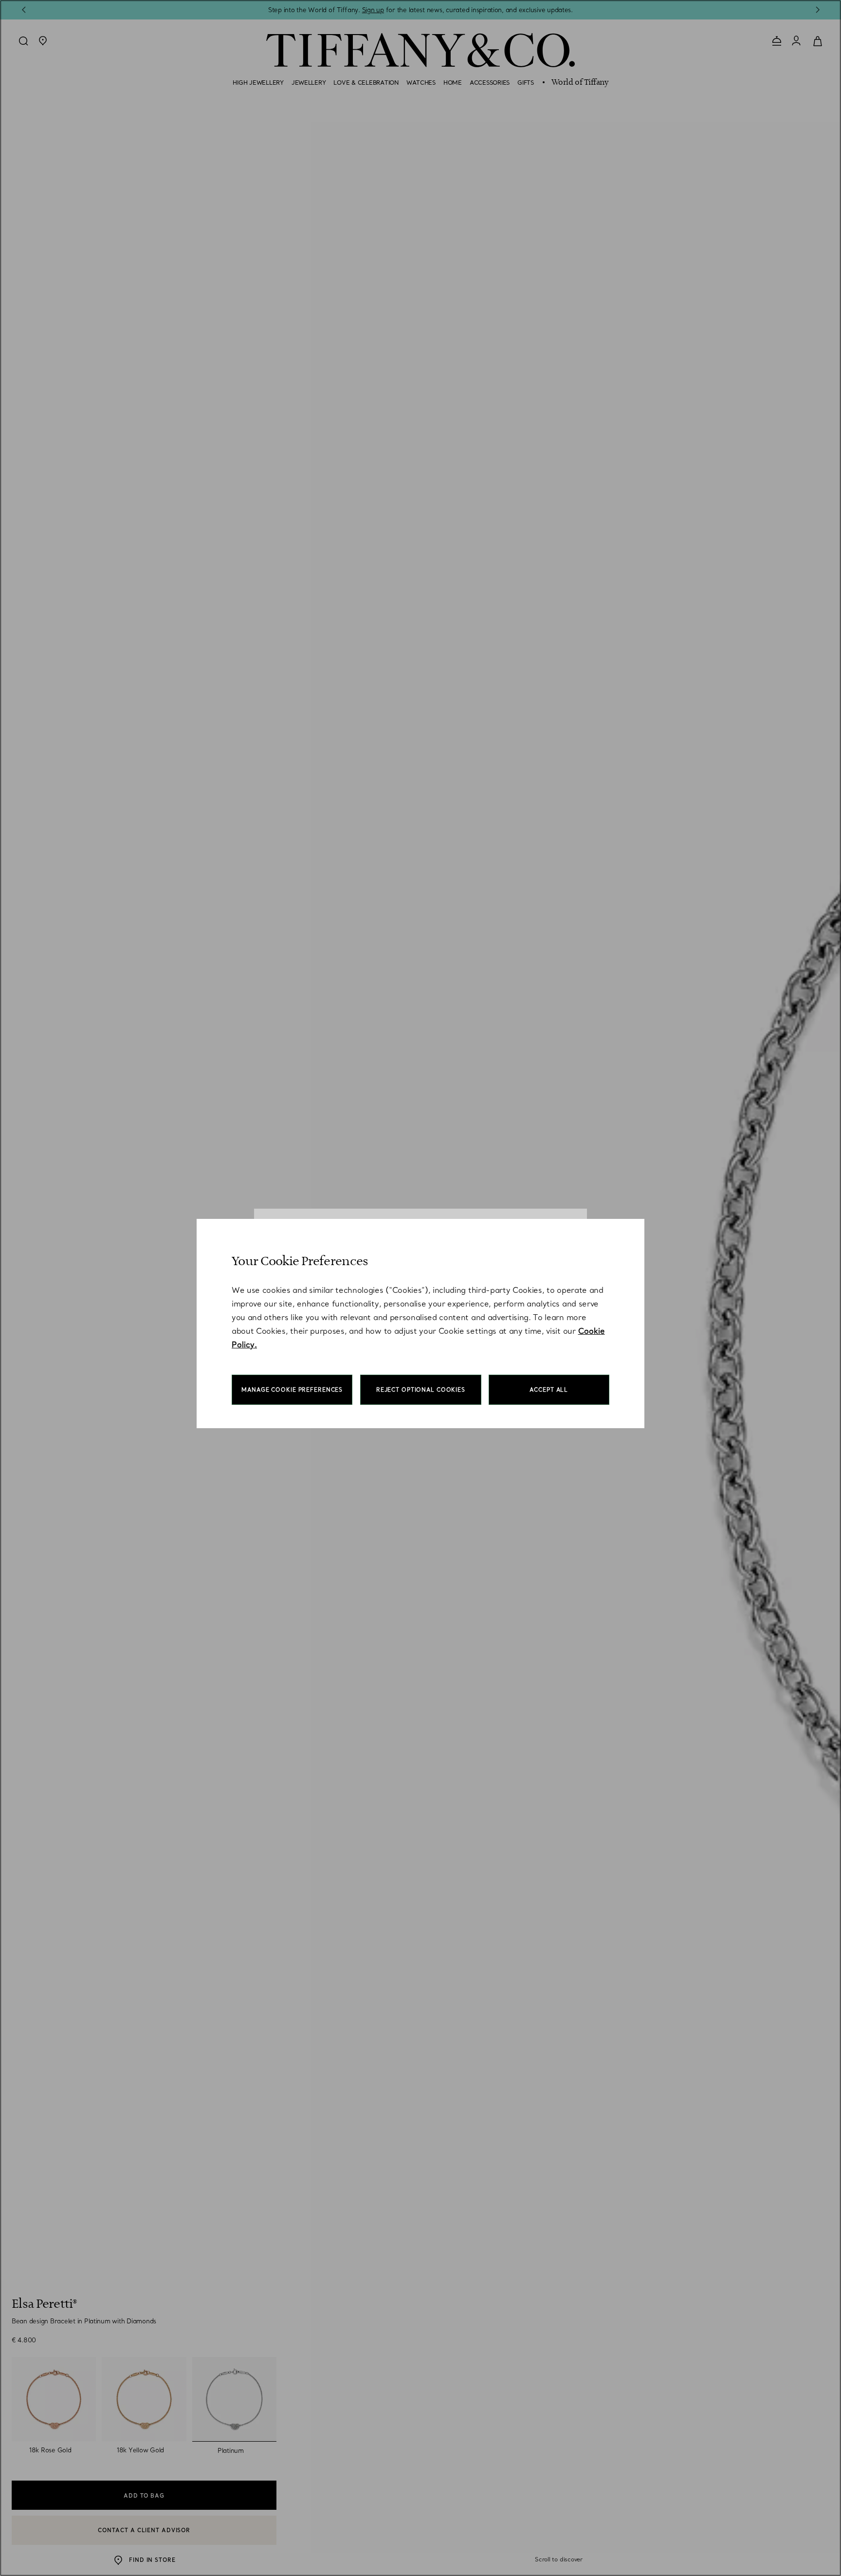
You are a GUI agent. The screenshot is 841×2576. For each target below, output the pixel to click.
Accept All (549, 1390)
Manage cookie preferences (292, 1390)
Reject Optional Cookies (421, 1390)
